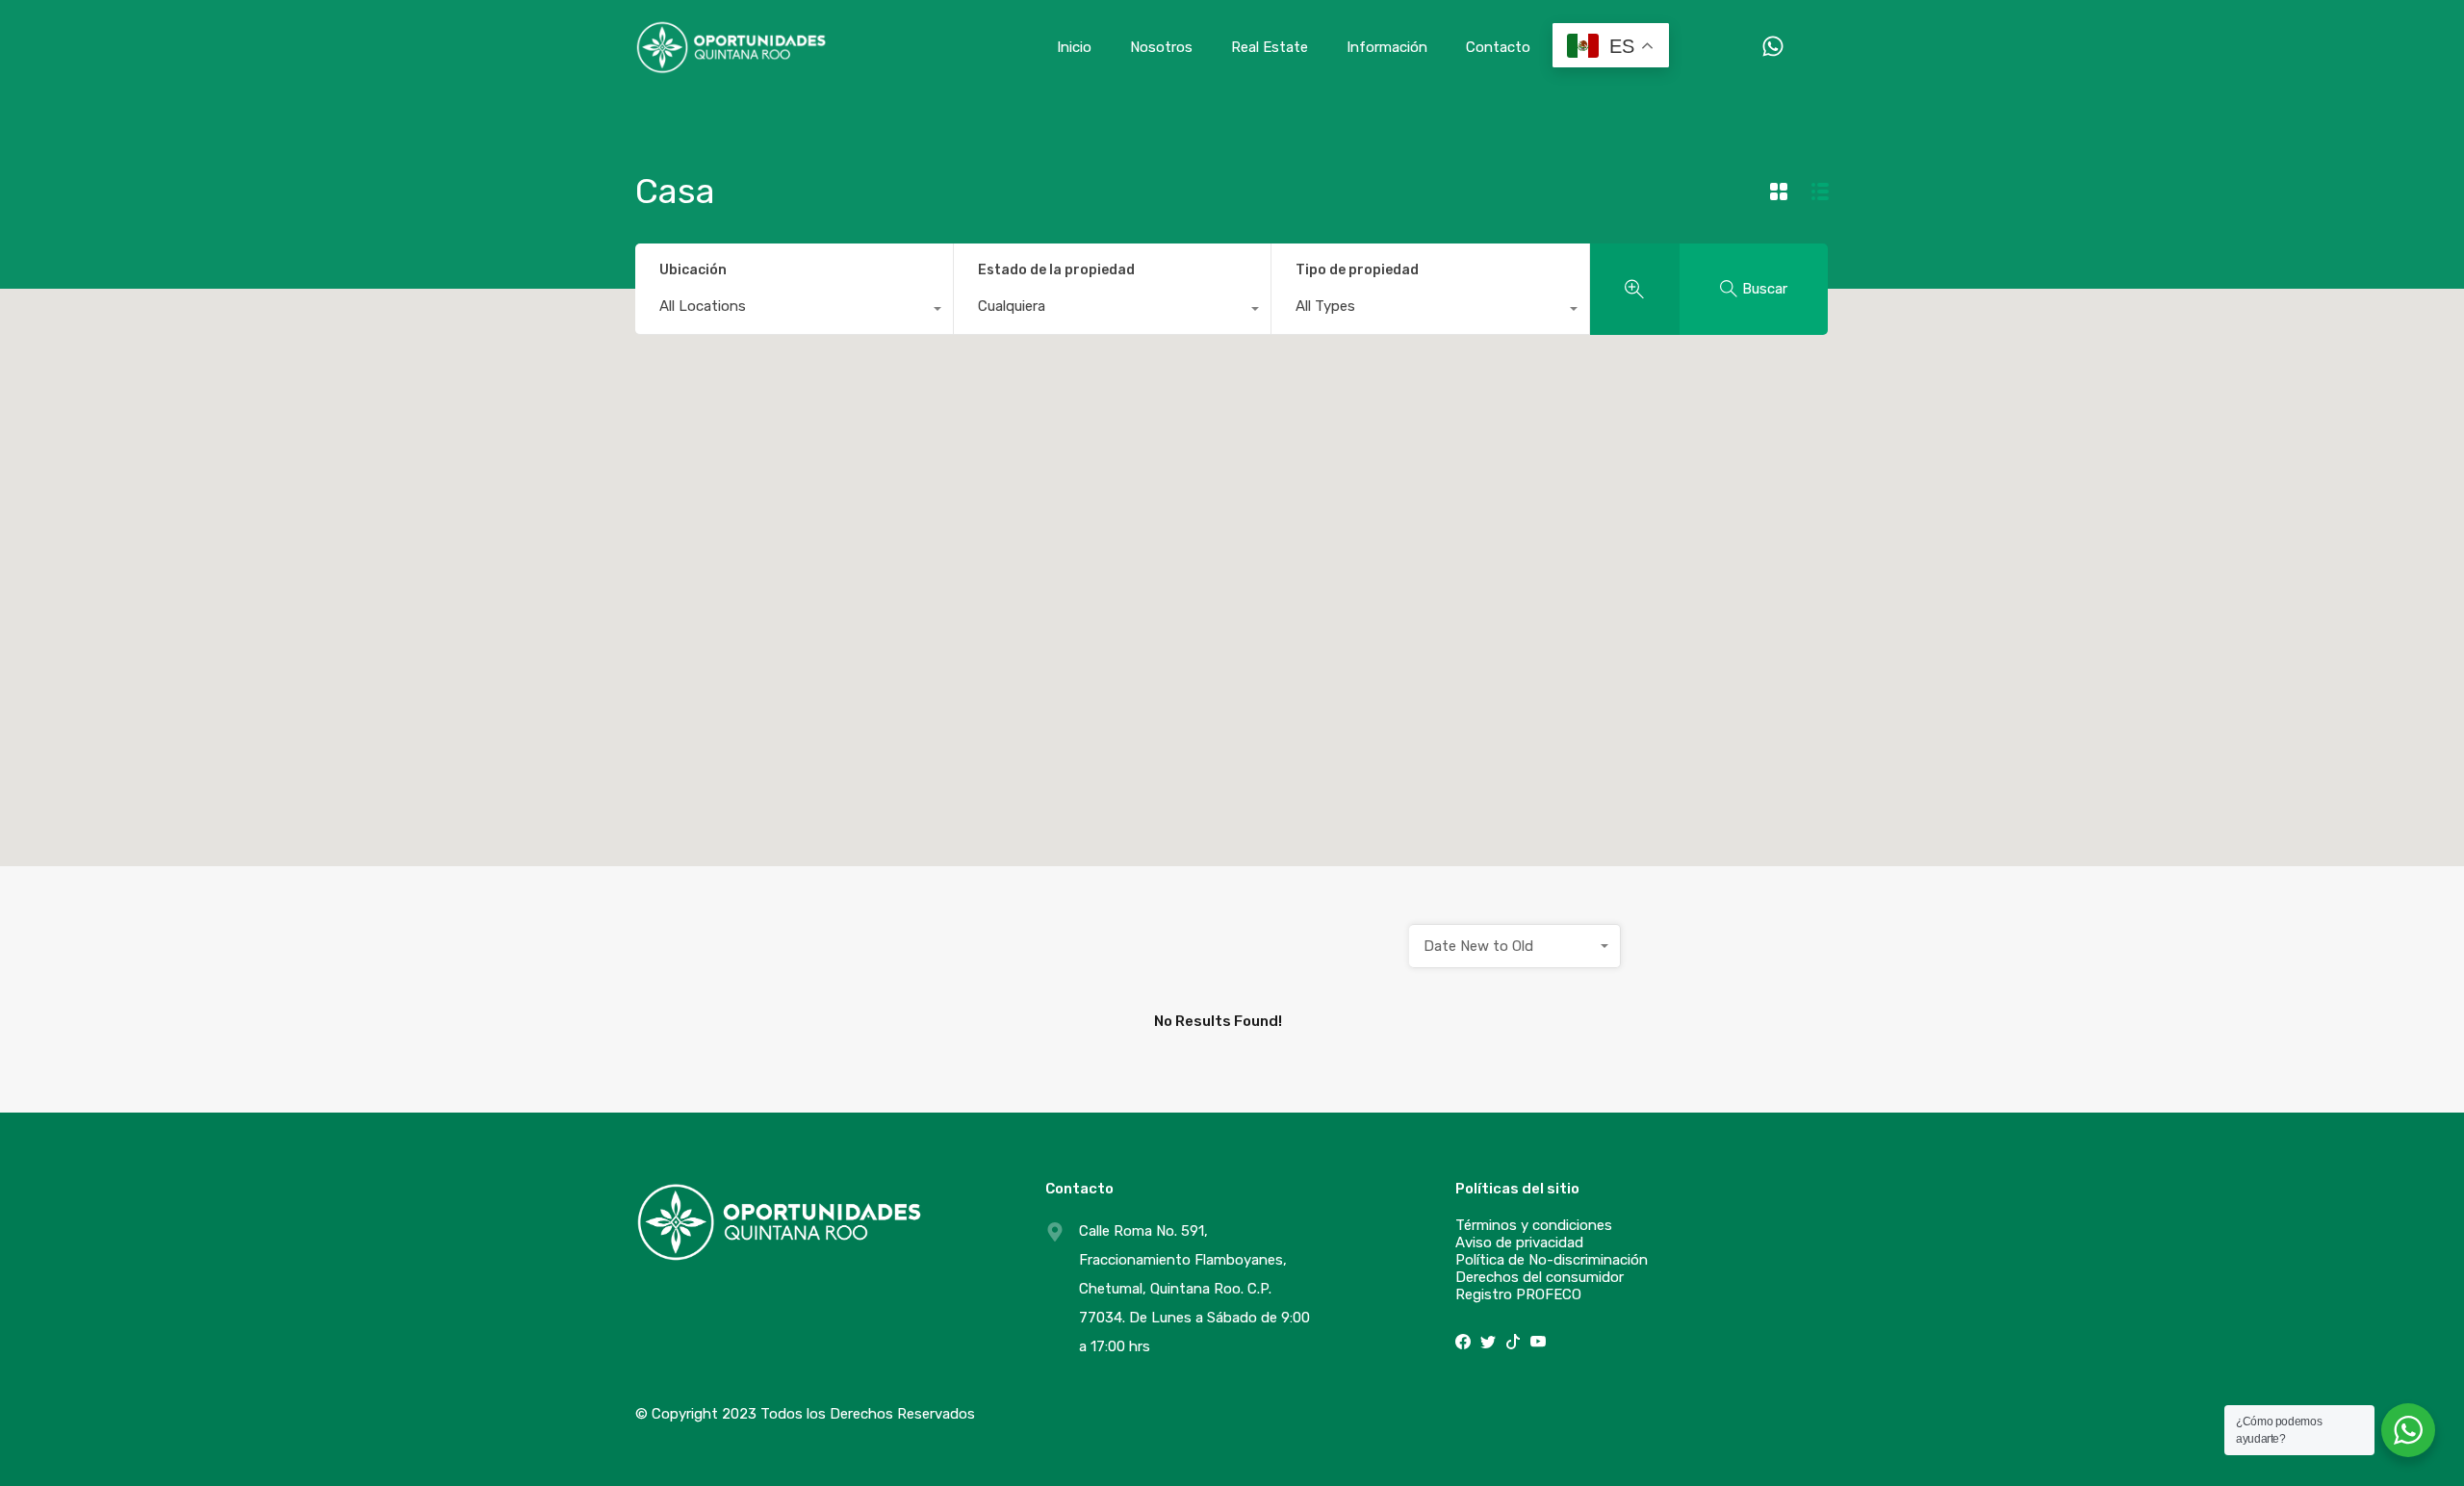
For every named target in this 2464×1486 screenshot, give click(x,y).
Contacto (1498, 47)
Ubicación (693, 270)
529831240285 (1754, 47)
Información (1387, 47)
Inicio (1074, 47)
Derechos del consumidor (1540, 1277)
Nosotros (1161, 47)
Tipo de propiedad (1357, 270)
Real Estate (1270, 47)
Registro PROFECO (1518, 1294)
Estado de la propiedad (1056, 270)
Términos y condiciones (1534, 1225)
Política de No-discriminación (1552, 1260)
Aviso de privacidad (1519, 1243)
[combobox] (794, 311)
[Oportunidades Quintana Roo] (731, 66)
